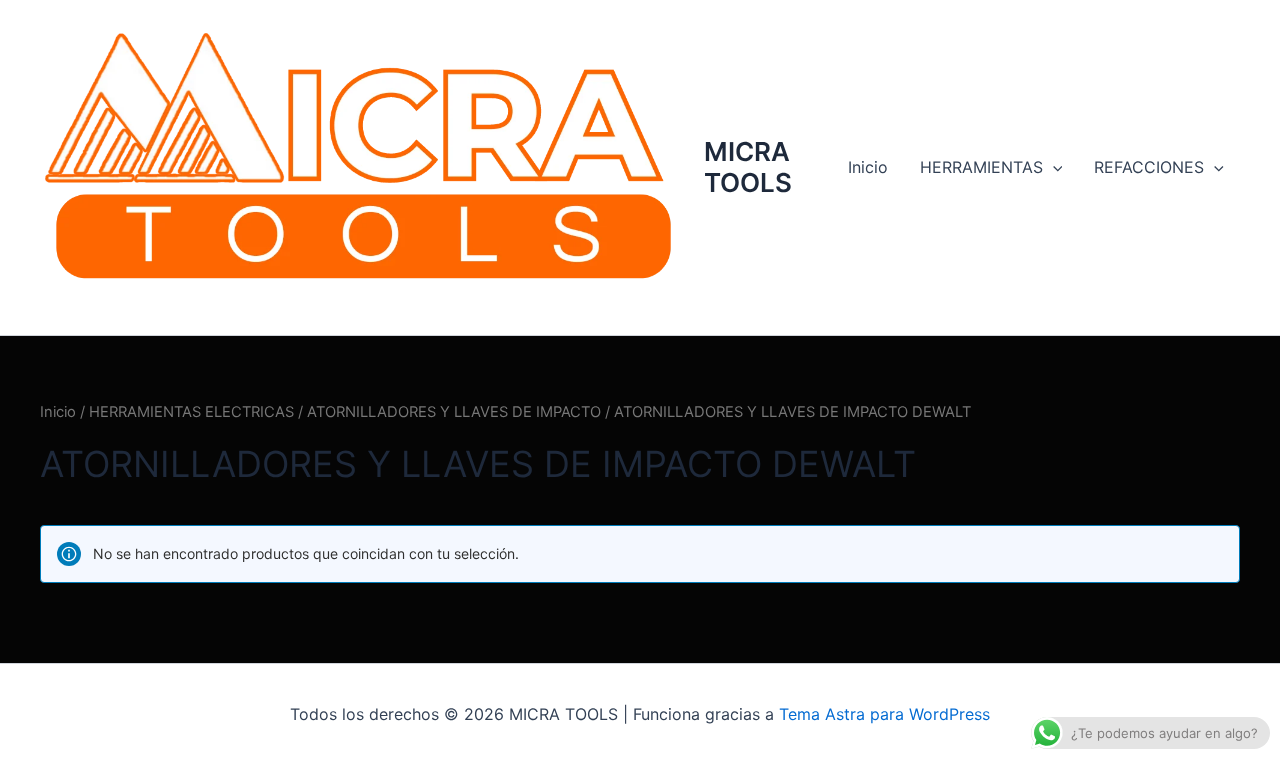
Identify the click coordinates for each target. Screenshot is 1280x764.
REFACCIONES (1149, 167)
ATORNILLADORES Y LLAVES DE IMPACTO (454, 412)
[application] (1053, 167)
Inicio (868, 167)
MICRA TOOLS (748, 167)
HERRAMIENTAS (981, 167)
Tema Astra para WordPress (884, 714)
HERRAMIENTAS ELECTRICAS (191, 412)
